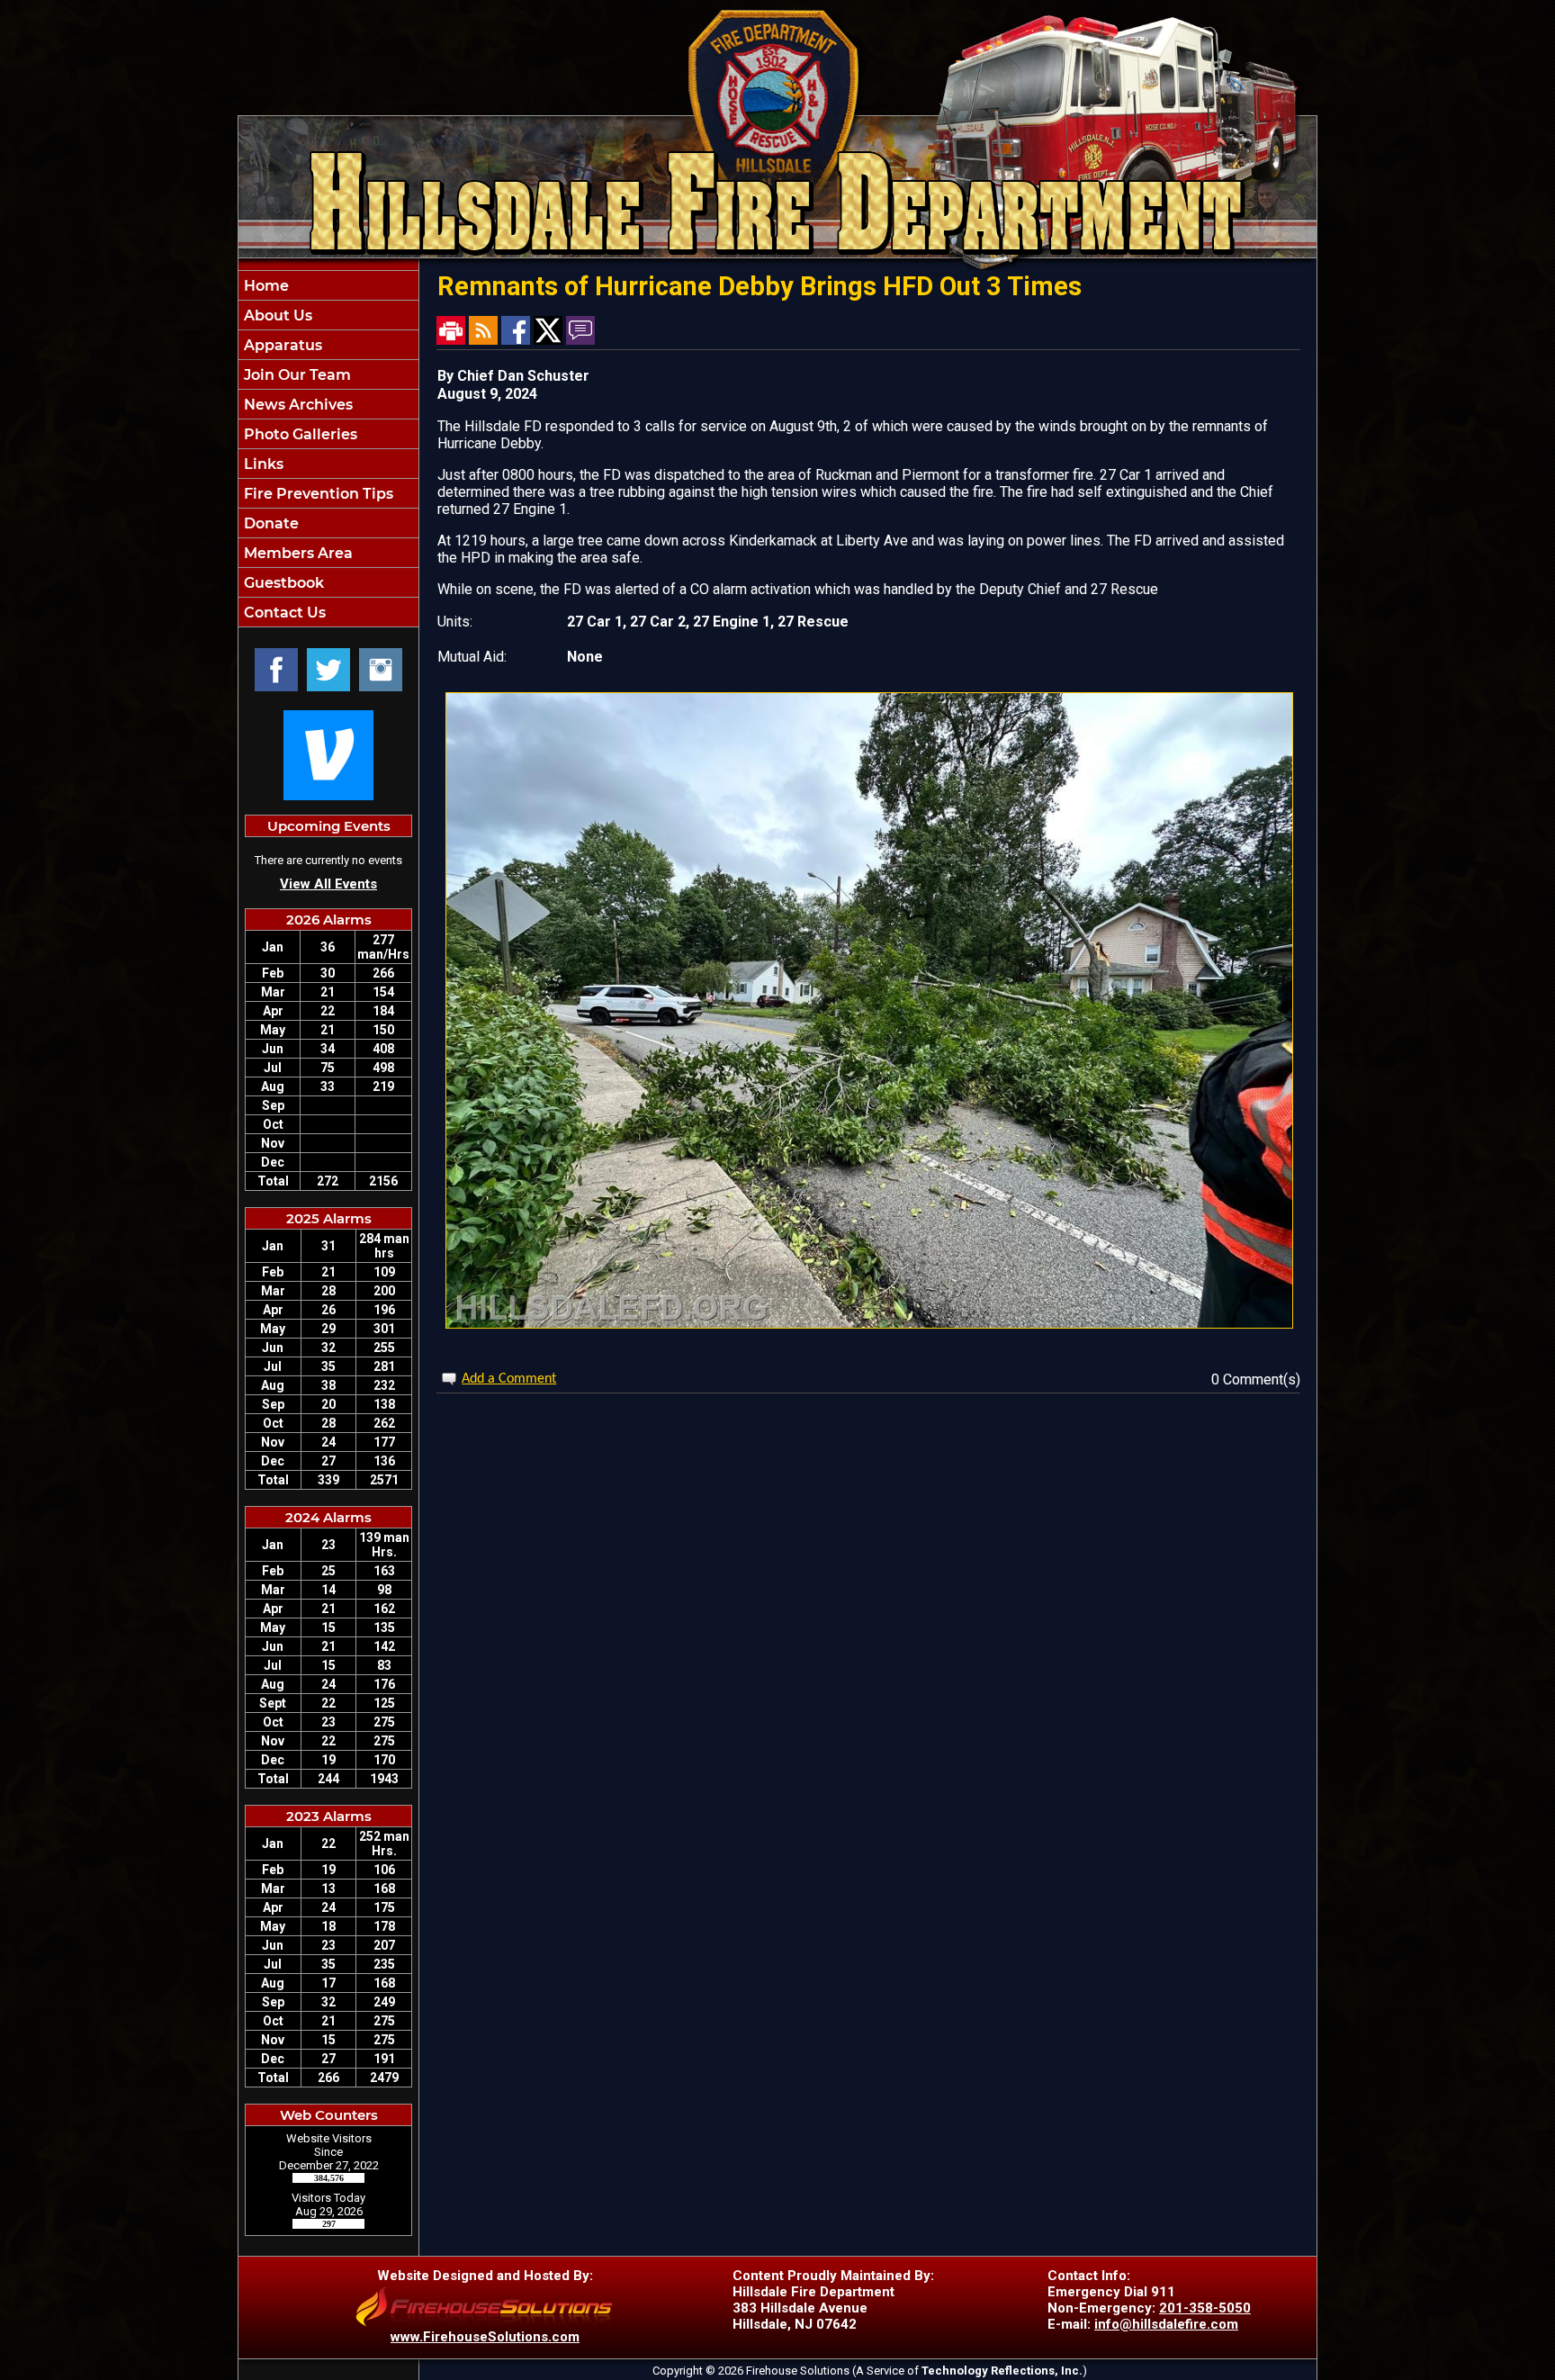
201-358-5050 (1205, 2308)
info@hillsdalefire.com (1166, 2324)
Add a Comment (509, 1379)
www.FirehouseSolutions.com (485, 2337)
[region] (328, 449)
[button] (328, 315)
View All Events (328, 884)
